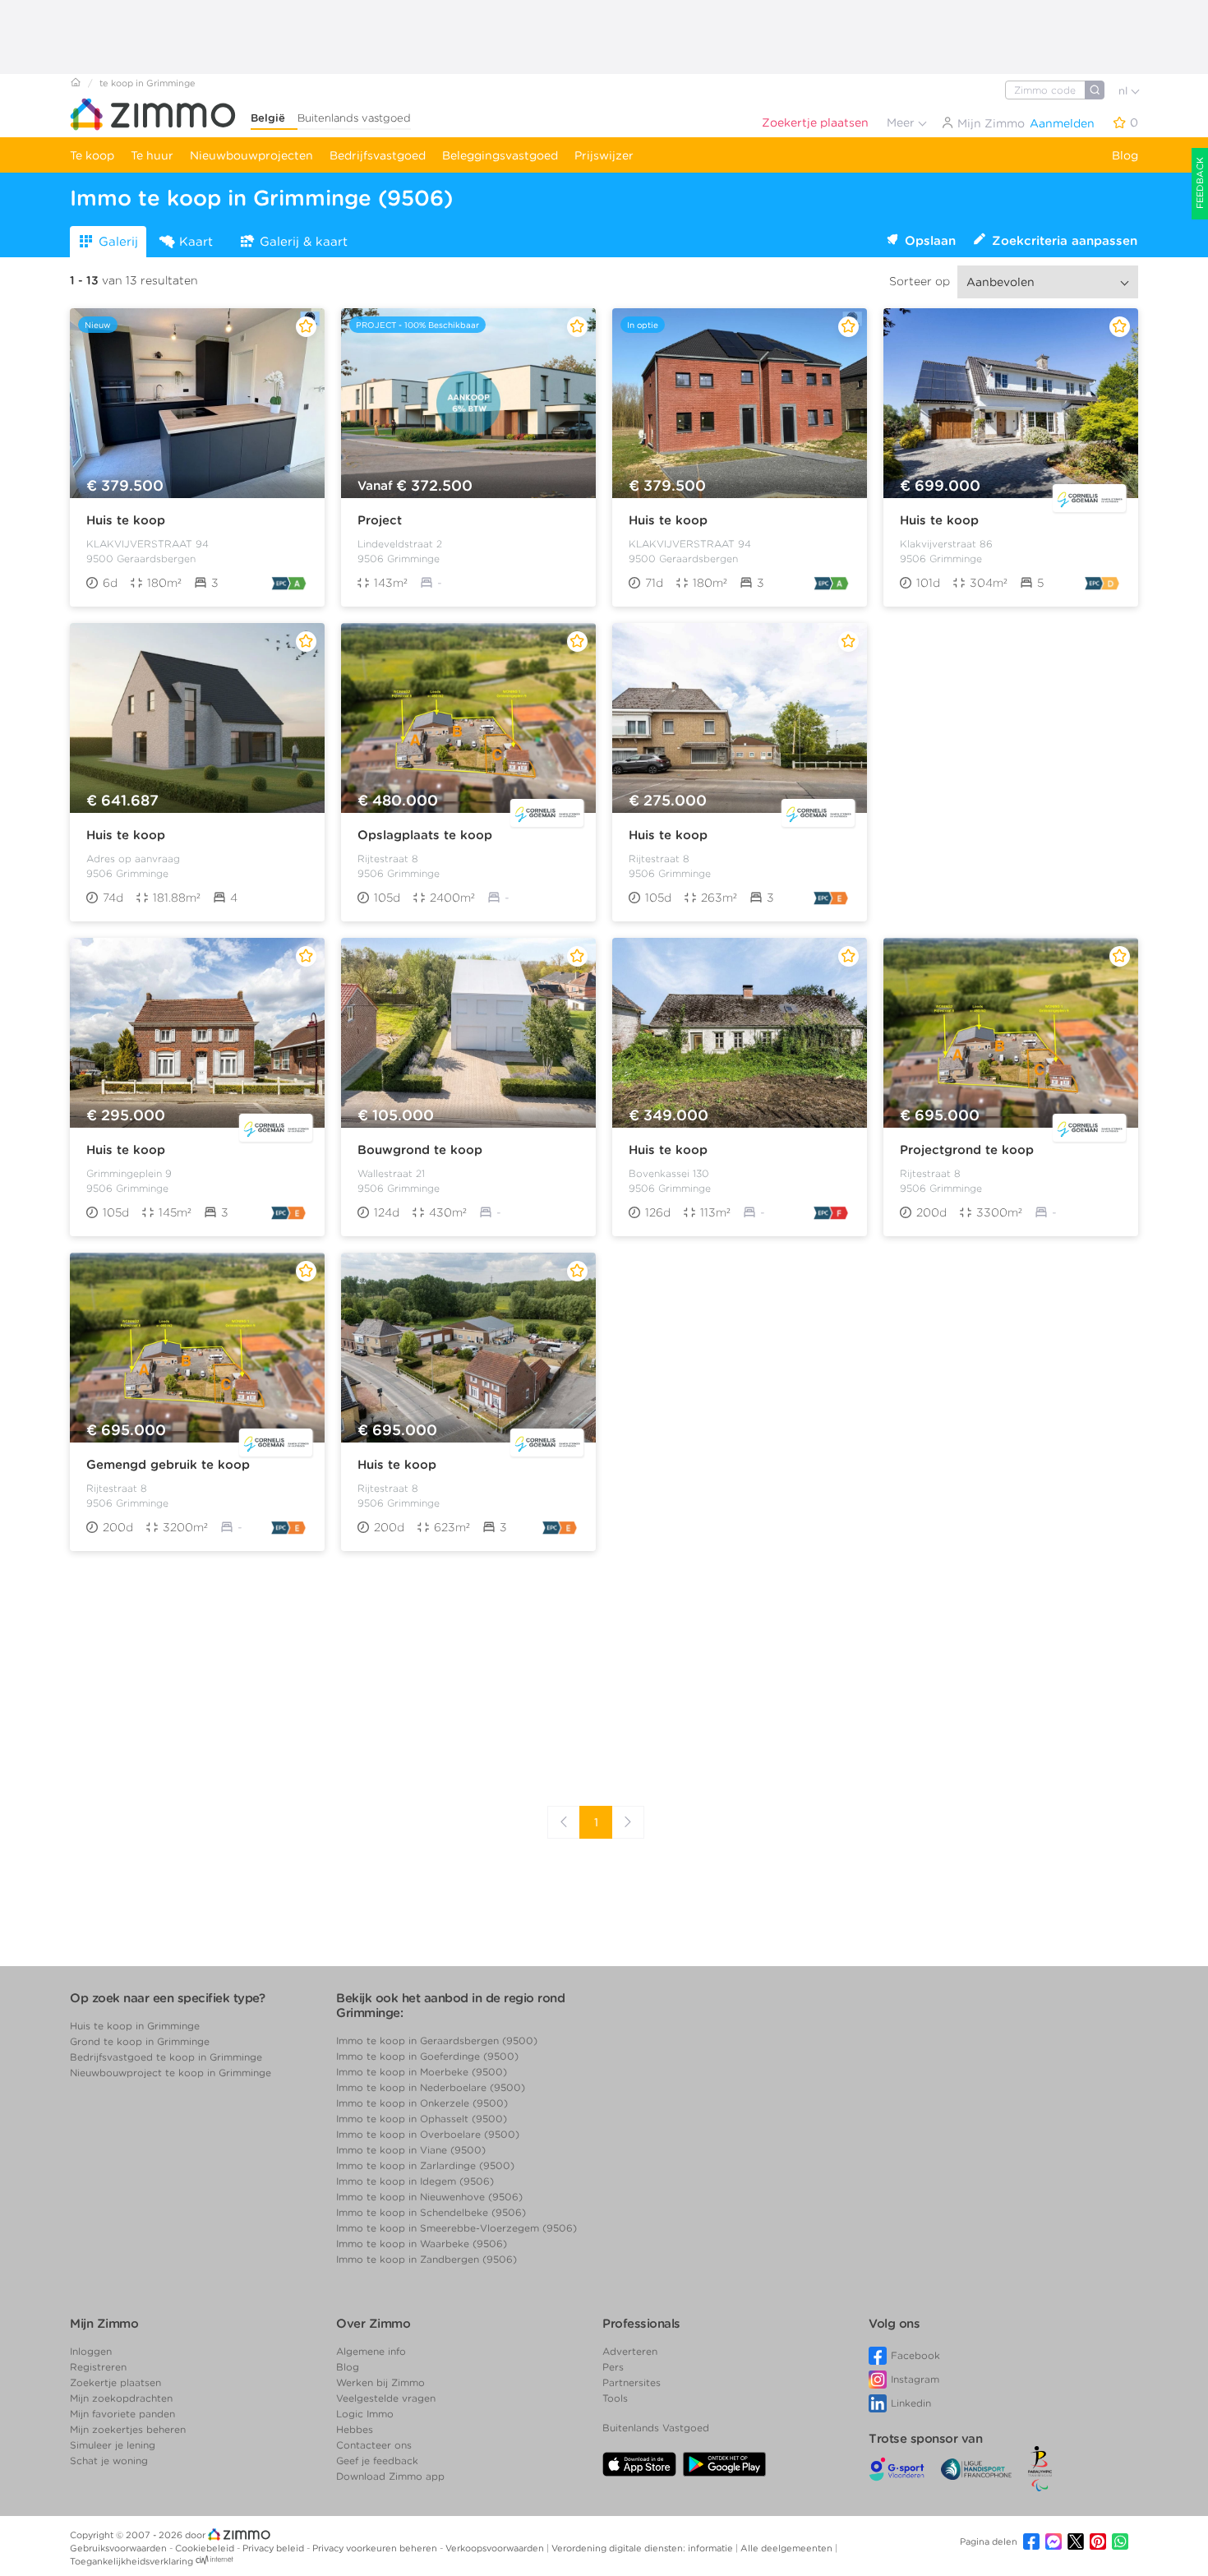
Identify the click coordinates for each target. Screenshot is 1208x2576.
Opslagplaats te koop (425, 835)
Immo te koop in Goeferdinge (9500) (427, 2056)
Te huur (152, 155)
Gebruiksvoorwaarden (120, 2548)
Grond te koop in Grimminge (140, 2041)
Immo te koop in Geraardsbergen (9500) (437, 2040)
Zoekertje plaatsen (815, 122)
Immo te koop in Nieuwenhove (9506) (429, 2197)
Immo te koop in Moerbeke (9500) (422, 2072)
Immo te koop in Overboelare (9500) (428, 2134)
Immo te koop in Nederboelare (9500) (431, 2087)
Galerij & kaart (304, 242)
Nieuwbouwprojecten (251, 155)
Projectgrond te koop (967, 1150)
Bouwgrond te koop (420, 1150)
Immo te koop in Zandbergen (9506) (426, 2259)
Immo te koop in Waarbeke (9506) (422, 2244)
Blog (1125, 155)
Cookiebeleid (206, 2548)
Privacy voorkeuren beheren (376, 2548)
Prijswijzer (604, 155)
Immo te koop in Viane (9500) (411, 2150)
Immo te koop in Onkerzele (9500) (422, 2103)
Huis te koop (126, 520)
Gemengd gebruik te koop (168, 1465)
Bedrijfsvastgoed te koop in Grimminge (166, 2057)
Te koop (92, 155)
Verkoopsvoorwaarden (496, 2548)
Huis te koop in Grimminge (135, 2026)
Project (380, 520)
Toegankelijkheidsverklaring (131, 2561)
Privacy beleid (274, 2548)
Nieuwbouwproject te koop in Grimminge (171, 2073)
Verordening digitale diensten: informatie (643, 2548)
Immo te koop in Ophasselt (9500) (422, 2119)
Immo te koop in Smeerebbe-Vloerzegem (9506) (456, 2228)
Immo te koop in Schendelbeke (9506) (431, 2212)
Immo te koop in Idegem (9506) (415, 2181)
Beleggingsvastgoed (500, 155)
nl (1125, 91)
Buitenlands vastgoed (354, 118)
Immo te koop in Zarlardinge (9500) (425, 2165)
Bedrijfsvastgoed (378, 155)
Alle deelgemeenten (788, 2548)
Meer (902, 122)
